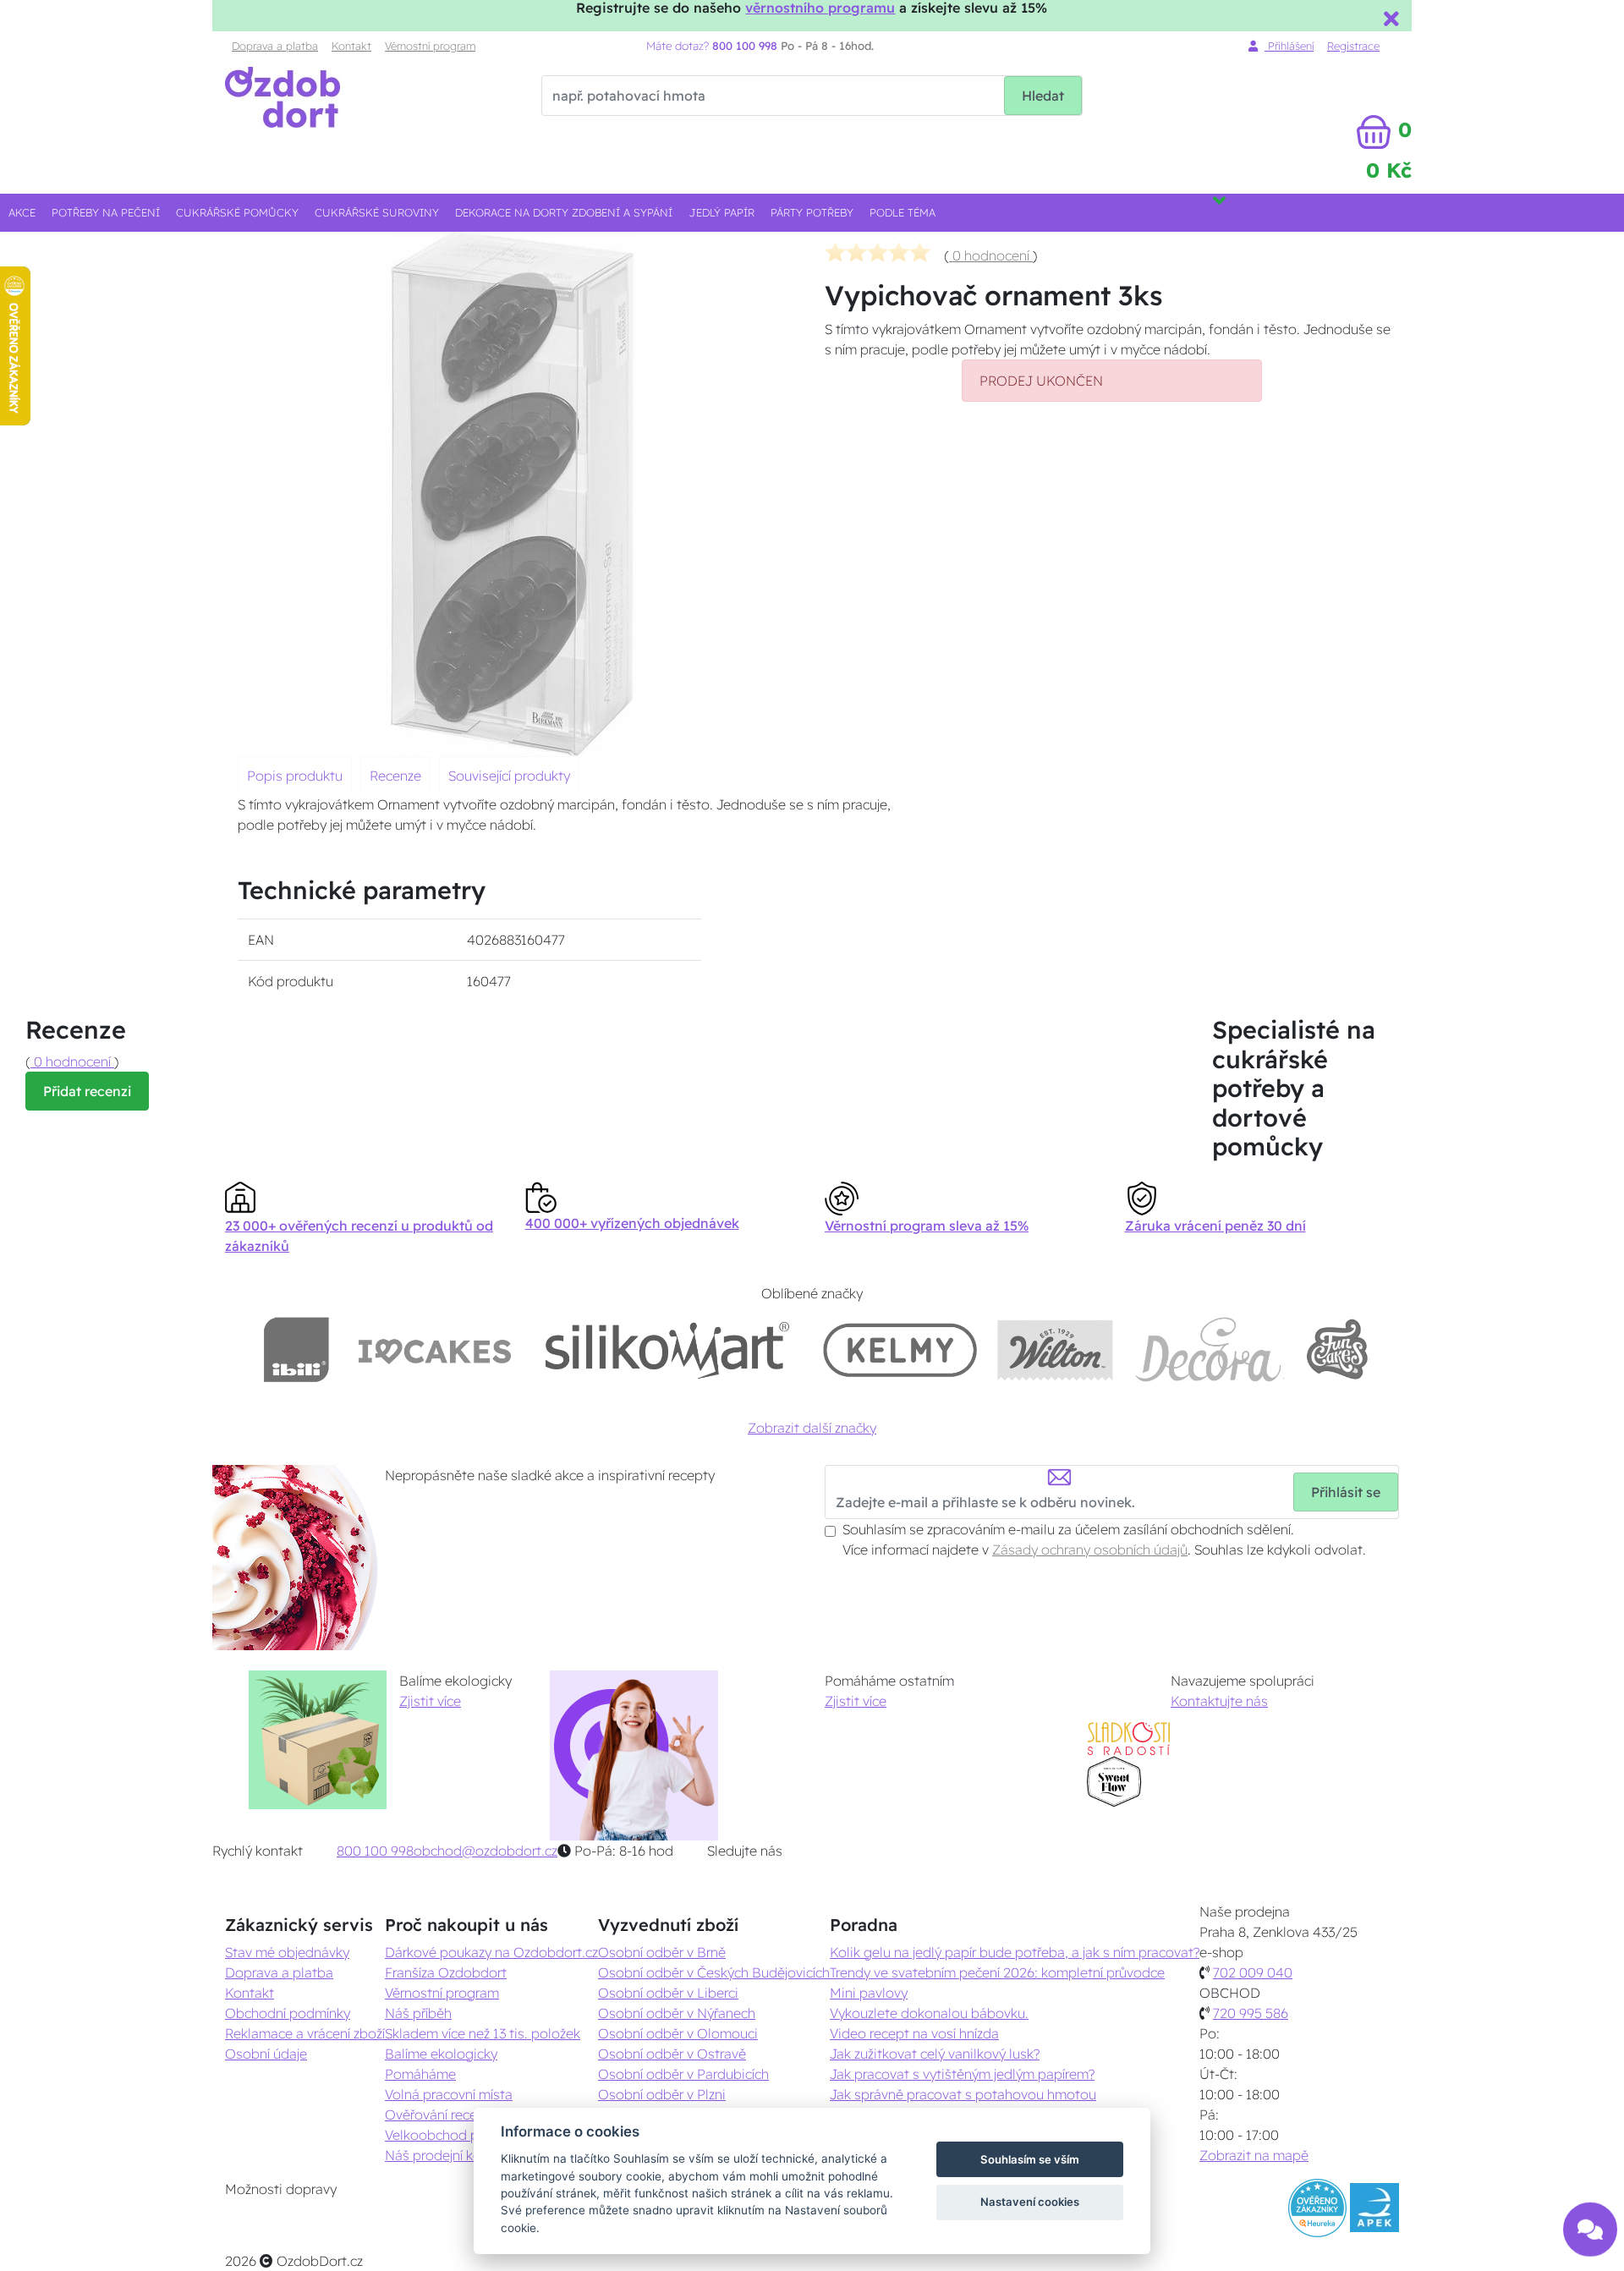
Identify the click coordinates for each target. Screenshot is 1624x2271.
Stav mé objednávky (287, 1952)
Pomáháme (420, 2074)
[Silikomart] (668, 1349)
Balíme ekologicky (441, 2054)
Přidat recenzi (87, 1091)
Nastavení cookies (1030, 2202)
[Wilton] (1055, 1349)
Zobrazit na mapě (1254, 2155)
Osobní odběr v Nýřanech (677, 2013)
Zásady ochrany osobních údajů (1090, 1550)
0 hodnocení (991, 255)
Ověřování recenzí (439, 2115)
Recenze (395, 776)
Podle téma (903, 212)
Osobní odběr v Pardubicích (683, 2074)
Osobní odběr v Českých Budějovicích (714, 1972)
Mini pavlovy (869, 1993)
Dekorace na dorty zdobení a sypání (564, 212)
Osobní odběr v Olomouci (678, 2033)
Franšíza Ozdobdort (446, 1972)
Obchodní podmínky (288, 2013)
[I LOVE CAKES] (435, 1349)
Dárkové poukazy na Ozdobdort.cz (491, 1952)
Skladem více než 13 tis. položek (483, 2033)
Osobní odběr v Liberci (668, 1993)
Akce (22, 212)
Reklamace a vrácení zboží (305, 2033)
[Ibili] (296, 1349)
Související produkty (509, 776)
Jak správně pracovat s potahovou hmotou (963, 2094)
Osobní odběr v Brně (662, 1952)
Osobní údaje (266, 2054)
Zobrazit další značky (812, 1428)
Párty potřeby (812, 212)
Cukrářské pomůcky (237, 212)
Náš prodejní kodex (444, 2155)
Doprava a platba (275, 46)
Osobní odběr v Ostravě (672, 2054)
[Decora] (1209, 1349)
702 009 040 (1253, 1972)
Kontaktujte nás (1219, 1701)
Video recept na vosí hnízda (914, 2033)
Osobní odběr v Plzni (662, 2094)
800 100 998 (375, 1851)
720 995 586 (1251, 2013)
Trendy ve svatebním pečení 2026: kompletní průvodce (997, 1972)
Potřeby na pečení (106, 212)
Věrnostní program (430, 46)
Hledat (1043, 96)
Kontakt (351, 46)
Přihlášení (1289, 46)
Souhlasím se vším (1030, 2159)
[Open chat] (1590, 2219)
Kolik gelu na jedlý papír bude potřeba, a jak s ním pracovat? (1015, 1952)
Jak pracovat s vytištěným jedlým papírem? (962, 2074)
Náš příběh (418, 2013)
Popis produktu (295, 776)
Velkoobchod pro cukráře (462, 2135)
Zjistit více (430, 1701)
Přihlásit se (1346, 1492)
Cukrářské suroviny (377, 212)
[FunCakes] (1337, 1349)
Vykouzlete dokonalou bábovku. (929, 2013)
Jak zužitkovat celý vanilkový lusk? (935, 2054)
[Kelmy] (900, 1349)
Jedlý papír (722, 212)
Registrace (1353, 46)
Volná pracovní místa (449, 2094)
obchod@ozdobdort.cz (486, 1851)
